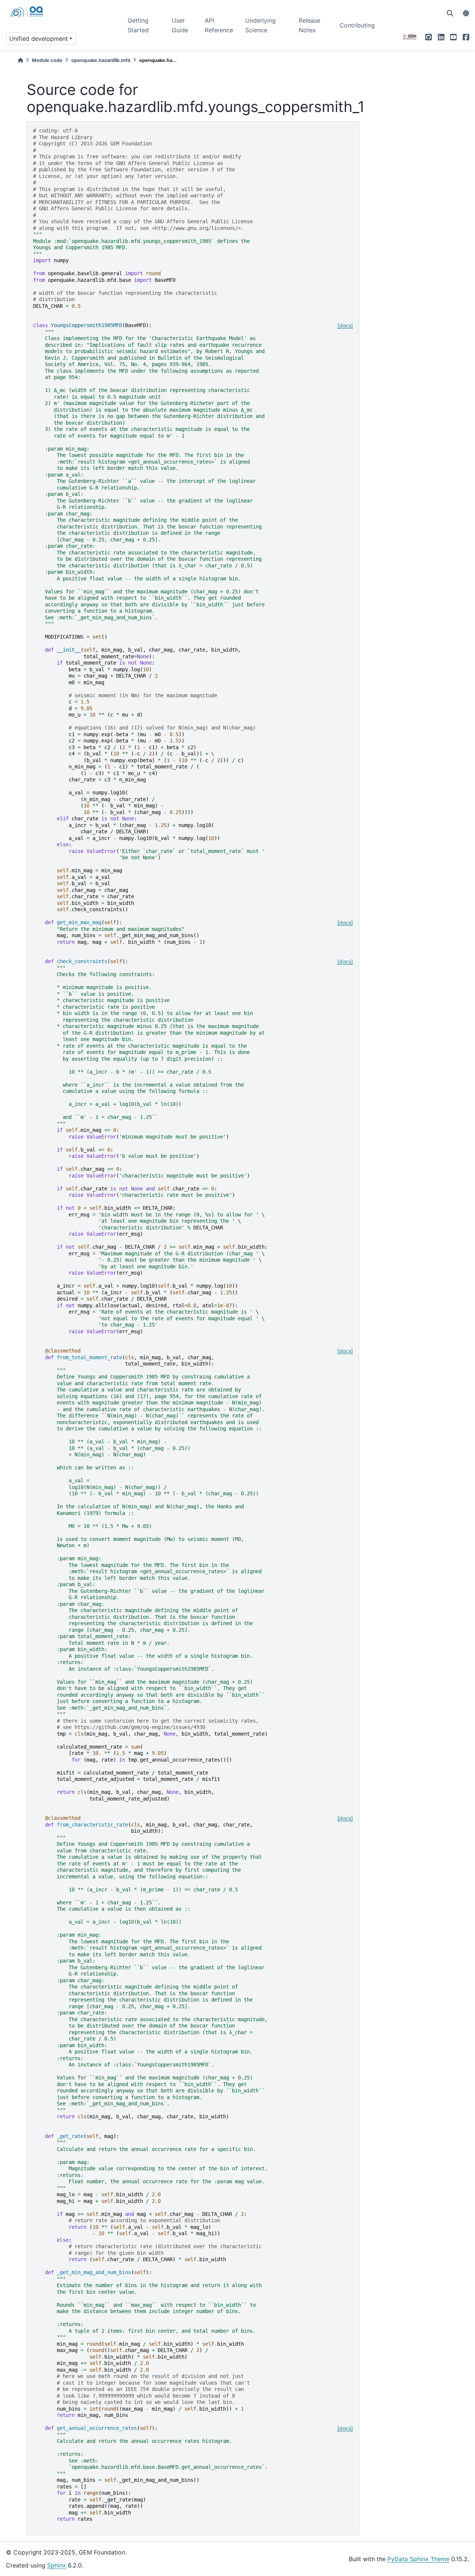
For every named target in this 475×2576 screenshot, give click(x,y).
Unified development (39, 39)
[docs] (345, 325)
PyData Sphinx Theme (418, 2559)
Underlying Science (261, 25)
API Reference (219, 25)
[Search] (450, 13)
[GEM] (410, 37)
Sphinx (57, 2565)
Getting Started (138, 25)
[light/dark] (466, 13)
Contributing (357, 25)
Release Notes (309, 25)
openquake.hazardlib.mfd (101, 60)
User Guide (180, 25)
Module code (47, 60)
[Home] (20, 60)
